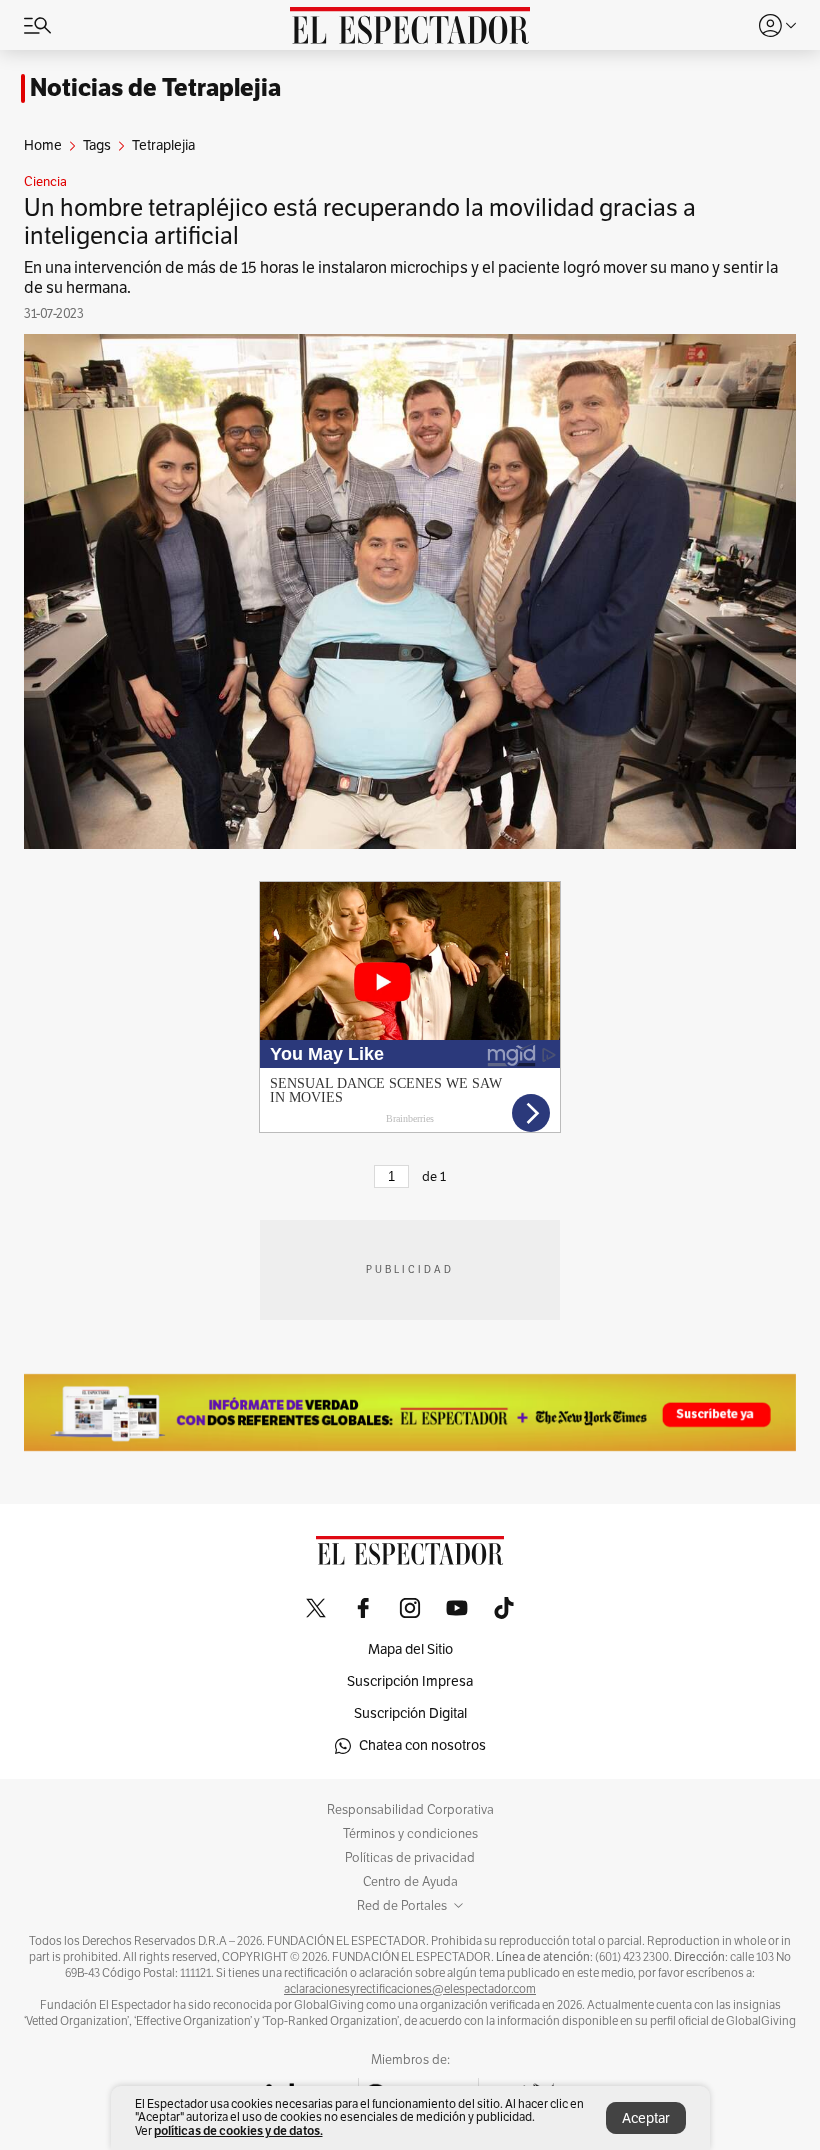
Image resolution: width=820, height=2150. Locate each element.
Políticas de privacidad (410, 1858)
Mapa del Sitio (410, 1649)
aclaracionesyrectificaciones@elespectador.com (410, 1989)
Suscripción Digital (410, 1713)
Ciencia (45, 182)
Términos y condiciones (410, 1834)
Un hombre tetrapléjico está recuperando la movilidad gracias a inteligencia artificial (360, 222)
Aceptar (646, 2118)
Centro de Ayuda (410, 1882)
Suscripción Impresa (410, 1681)
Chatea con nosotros (422, 1745)
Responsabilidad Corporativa (410, 1810)
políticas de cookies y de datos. (238, 2130)
